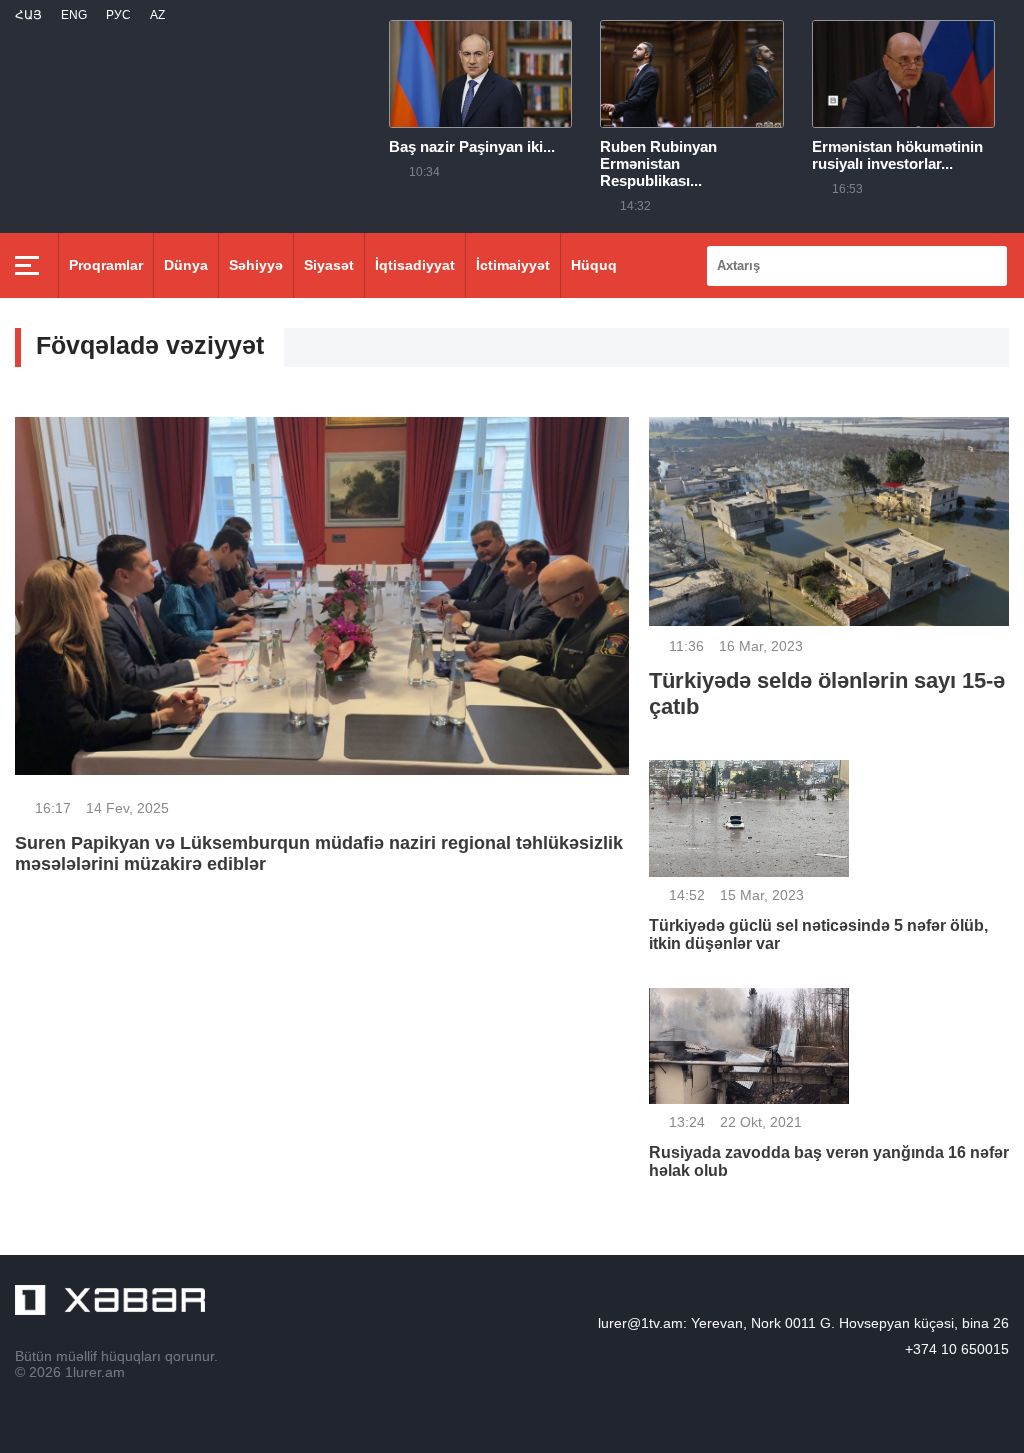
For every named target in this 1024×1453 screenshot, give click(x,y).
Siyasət (329, 265)
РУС (118, 15)
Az (157, 15)
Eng (74, 15)
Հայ (28, 15)
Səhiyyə (256, 265)
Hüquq (594, 265)
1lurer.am (95, 1372)
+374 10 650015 (957, 1349)
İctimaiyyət (513, 265)
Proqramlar (106, 265)
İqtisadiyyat (415, 265)
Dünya (186, 265)
